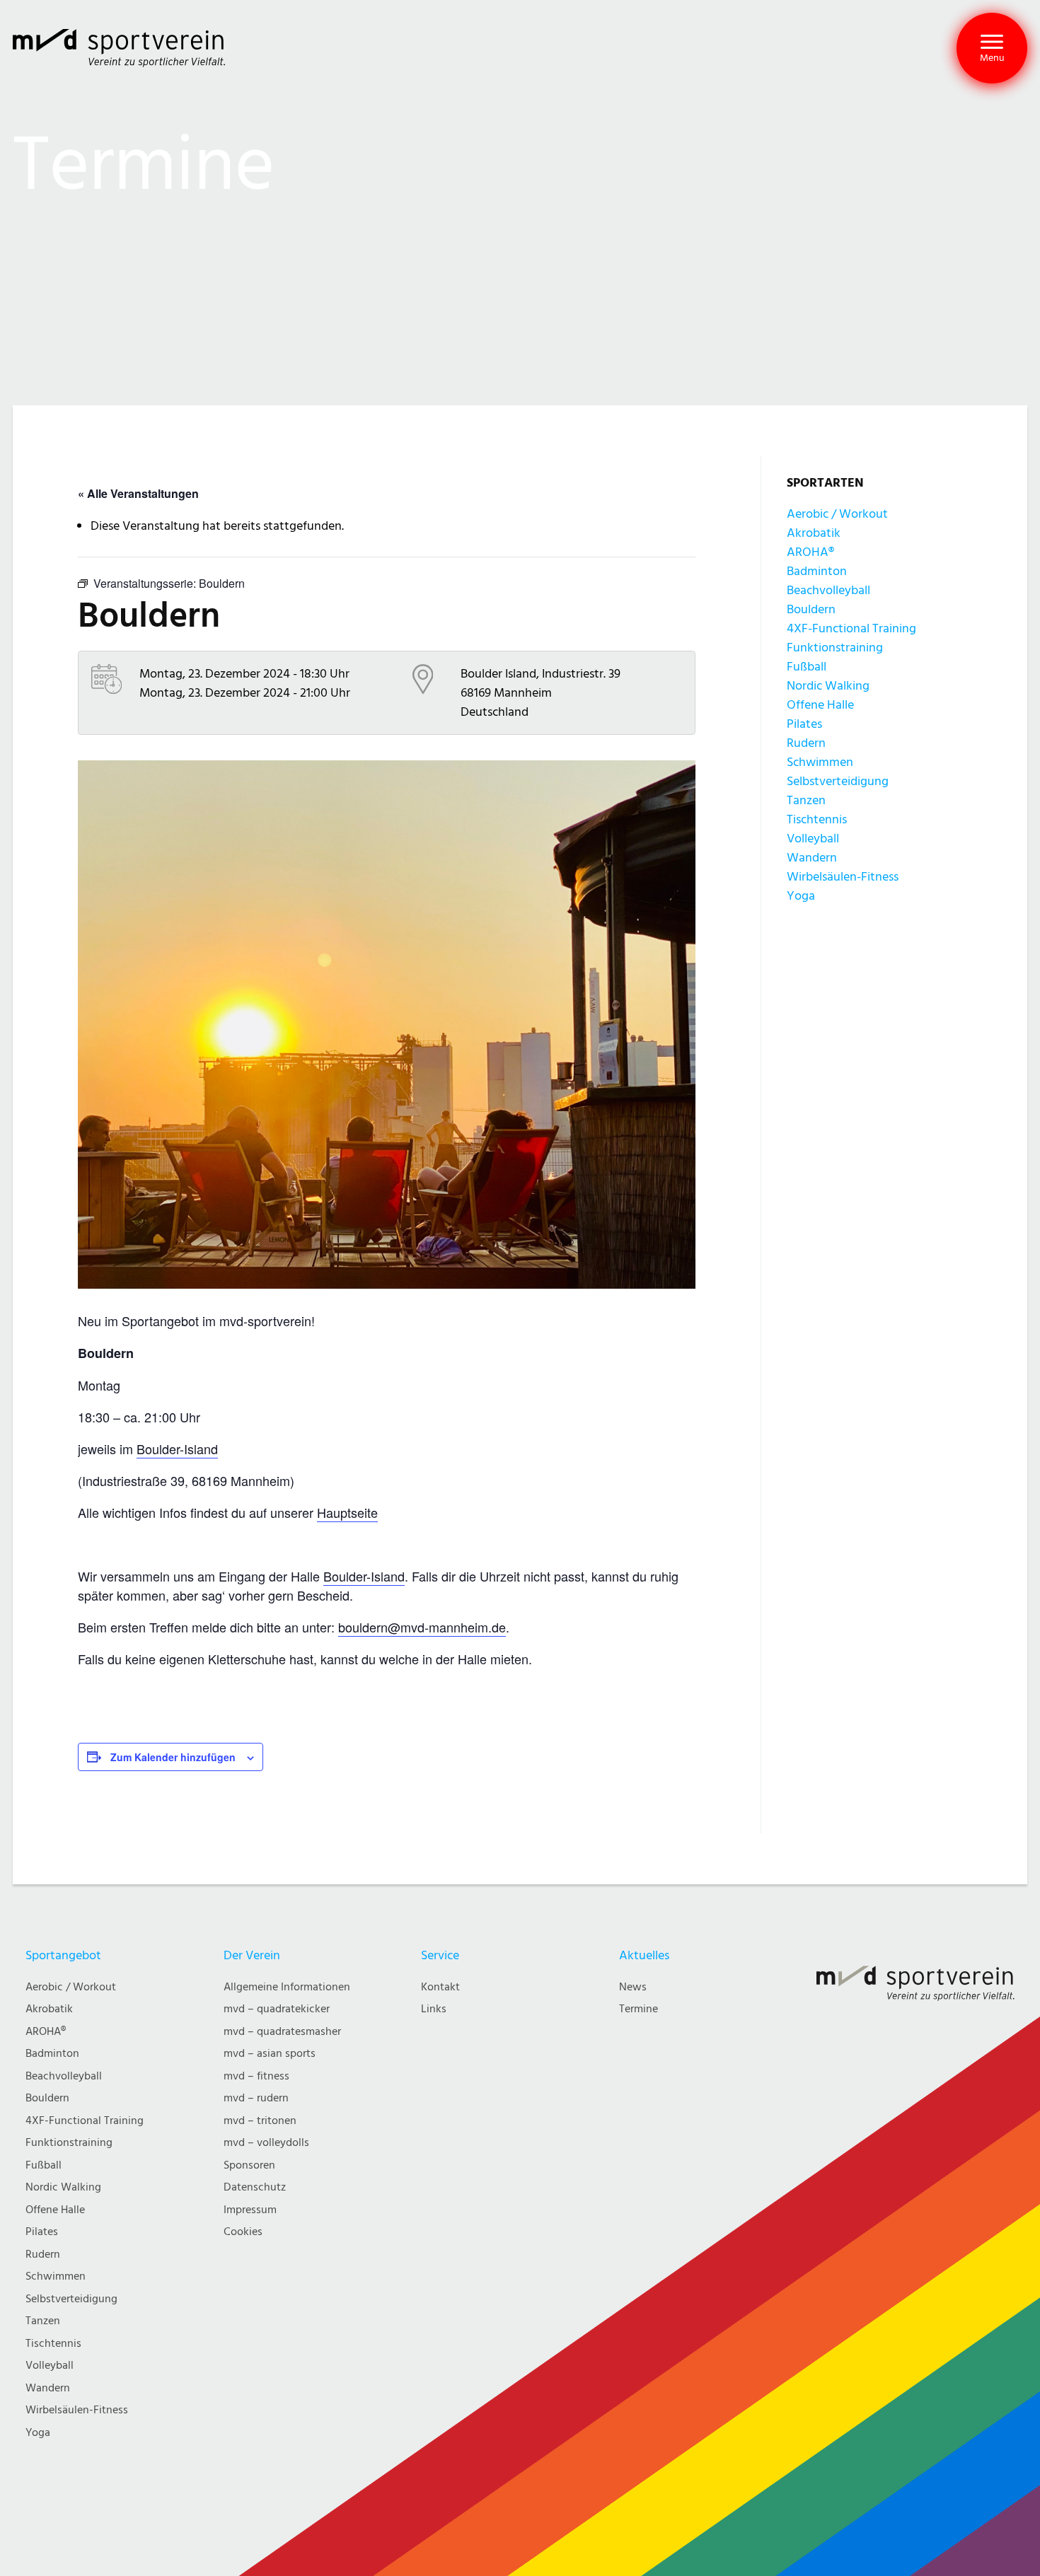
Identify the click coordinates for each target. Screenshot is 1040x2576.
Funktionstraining (835, 648)
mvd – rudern (256, 2098)
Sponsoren (249, 2165)
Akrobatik (814, 533)
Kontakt (440, 1987)
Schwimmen (820, 762)
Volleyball (813, 839)
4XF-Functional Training (851, 628)
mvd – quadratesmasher (282, 2032)
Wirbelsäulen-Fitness (843, 877)
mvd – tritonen (260, 2121)
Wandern (812, 858)
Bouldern (811, 609)
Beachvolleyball (828, 590)
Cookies (243, 2232)
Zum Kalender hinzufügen (173, 1757)
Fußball (807, 667)
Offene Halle (820, 705)
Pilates (804, 724)
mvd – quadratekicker (277, 2009)
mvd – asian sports (270, 2054)
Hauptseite (347, 1512)
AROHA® (810, 552)
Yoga (801, 896)
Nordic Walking (828, 686)
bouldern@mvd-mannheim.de (422, 1627)
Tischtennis (817, 819)
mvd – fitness (256, 2076)
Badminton (817, 571)
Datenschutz (255, 2187)
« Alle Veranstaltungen (138, 493)
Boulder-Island (177, 1449)
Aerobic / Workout (837, 514)
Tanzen (806, 800)
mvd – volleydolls (266, 2143)
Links (434, 2009)
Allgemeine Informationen (287, 1987)
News (633, 1987)
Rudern (806, 743)
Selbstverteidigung (838, 781)
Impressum (250, 2210)
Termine (639, 2009)
